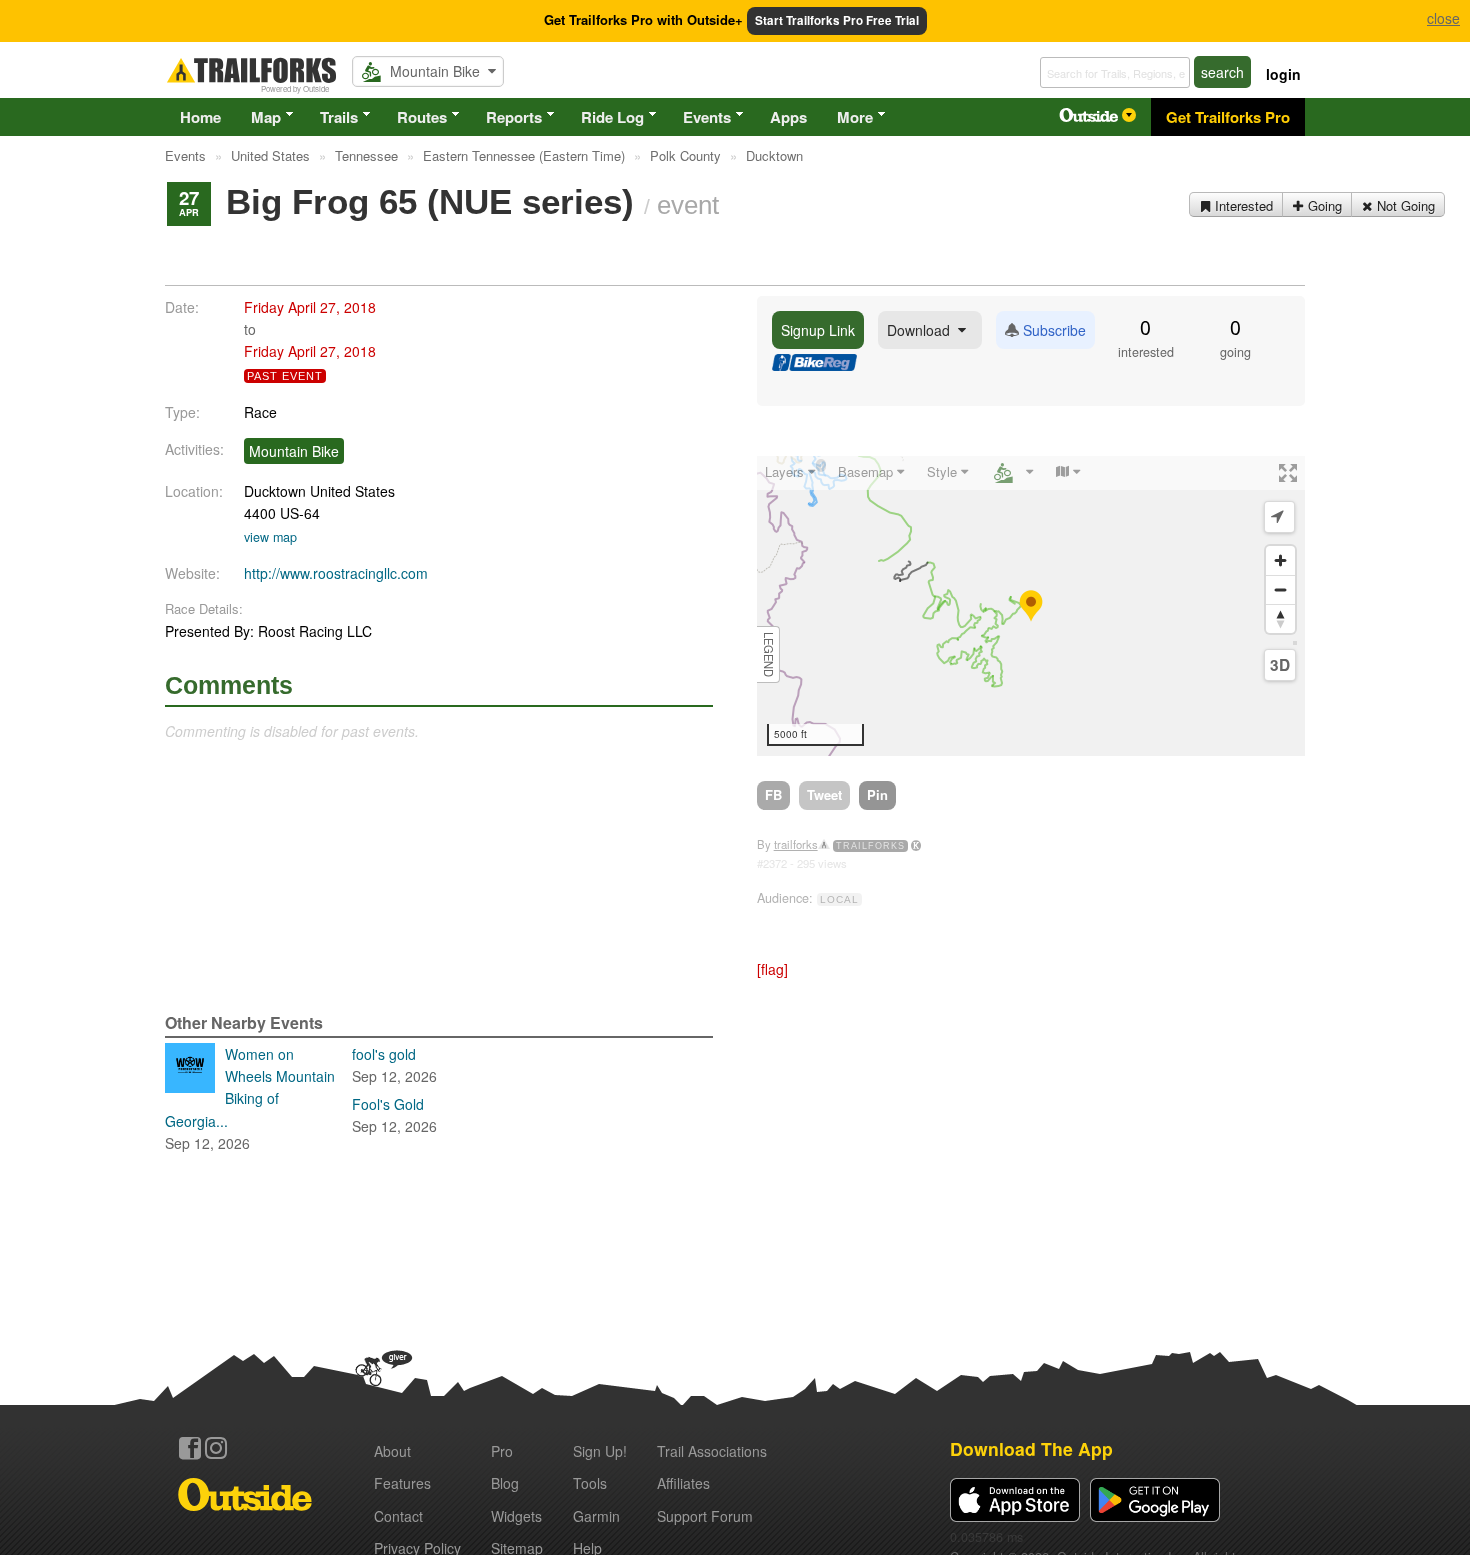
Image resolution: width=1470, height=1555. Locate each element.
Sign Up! (600, 1451)
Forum (705, 1516)
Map (266, 117)
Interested (1242, 205)
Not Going (1404, 205)
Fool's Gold (394, 1115)
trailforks (796, 844)
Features (402, 1483)
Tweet (824, 794)
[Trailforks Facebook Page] (190, 1448)
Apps (788, 117)
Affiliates (683, 1483)
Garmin (596, 1516)
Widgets (516, 1516)
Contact (398, 1516)
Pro (502, 1451)
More (855, 117)
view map (270, 537)
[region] (1031, 606)
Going (1323, 205)
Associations (712, 1451)
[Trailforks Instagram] (216, 1448)
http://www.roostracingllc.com (336, 573)
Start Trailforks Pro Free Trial (837, 20)
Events (707, 117)
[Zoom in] (1280, 560)
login (1283, 74)
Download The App (1031, 1448)
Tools (590, 1483)
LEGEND (769, 654)
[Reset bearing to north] (1280, 618)
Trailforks (870, 846)
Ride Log (612, 117)
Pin (877, 794)
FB (773, 794)
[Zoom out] (1280, 589)
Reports (514, 117)
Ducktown (275, 491)
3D (1280, 665)
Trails (339, 117)
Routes (422, 117)
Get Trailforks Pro (1228, 117)
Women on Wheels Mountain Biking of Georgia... (250, 1099)
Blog (505, 1483)
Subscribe (1052, 330)
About (392, 1451)
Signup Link (818, 330)
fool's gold (394, 1065)
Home (200, 117)
